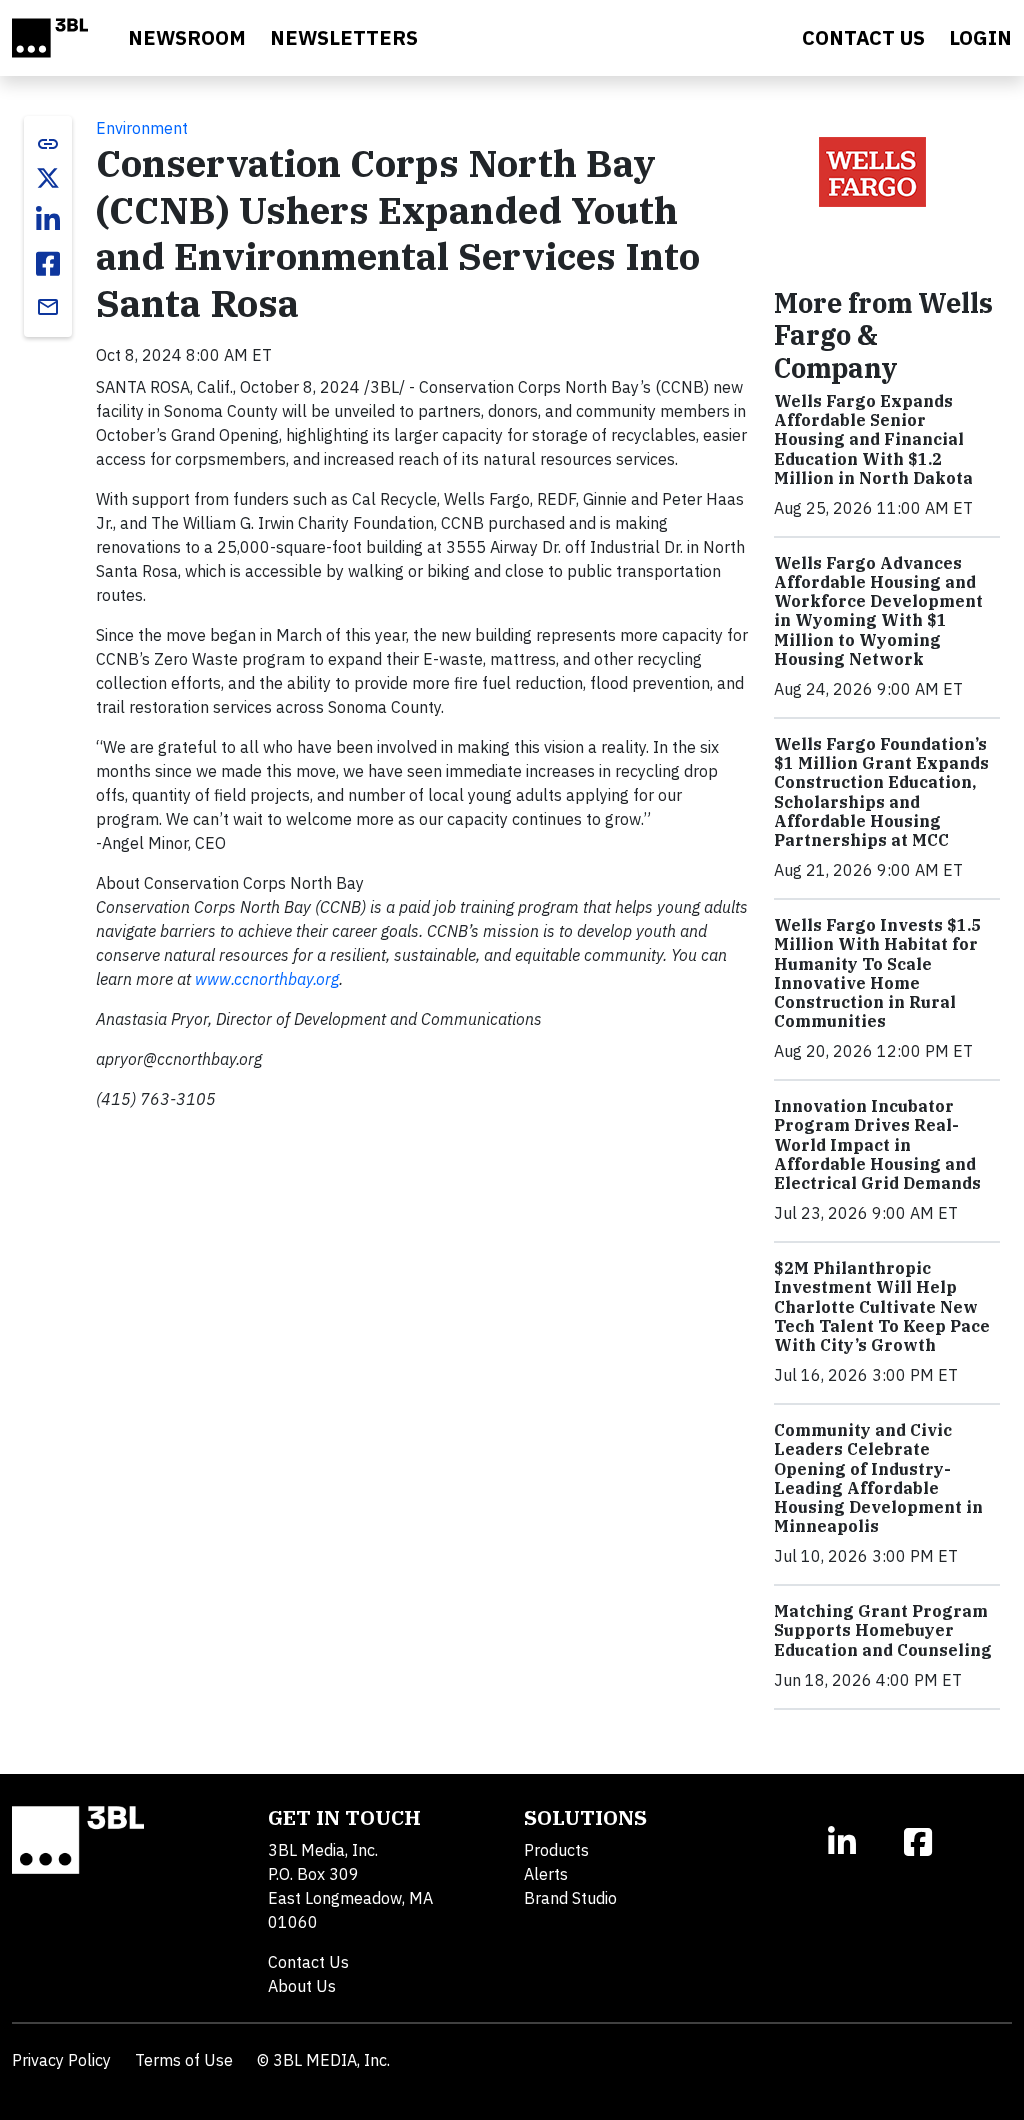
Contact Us (308, 1962)
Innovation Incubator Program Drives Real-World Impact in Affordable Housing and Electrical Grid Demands (877, 1144)
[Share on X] (48, 178)
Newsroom (187, 37)
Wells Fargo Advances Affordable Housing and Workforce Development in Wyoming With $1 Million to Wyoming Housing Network (878, 611)
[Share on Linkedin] (48, 220)
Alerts (546, 1874)
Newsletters (344, 37)
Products (556, 1850)
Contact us (863, 37)
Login (980, 37)
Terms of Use (184, 2060)
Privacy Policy (61, 2060)
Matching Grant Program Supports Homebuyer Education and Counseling (883, 1630)
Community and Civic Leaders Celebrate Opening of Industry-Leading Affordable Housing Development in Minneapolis (878, 1478)
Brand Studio (570, 1898)
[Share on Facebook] (48, 264)
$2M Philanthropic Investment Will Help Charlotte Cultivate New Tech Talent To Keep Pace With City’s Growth (882, 1306)
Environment (142, 128)
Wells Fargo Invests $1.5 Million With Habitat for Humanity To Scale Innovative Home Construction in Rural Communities (877, 973)
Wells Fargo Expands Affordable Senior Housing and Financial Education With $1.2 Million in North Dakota (873, 439)
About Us (302, 1986)
